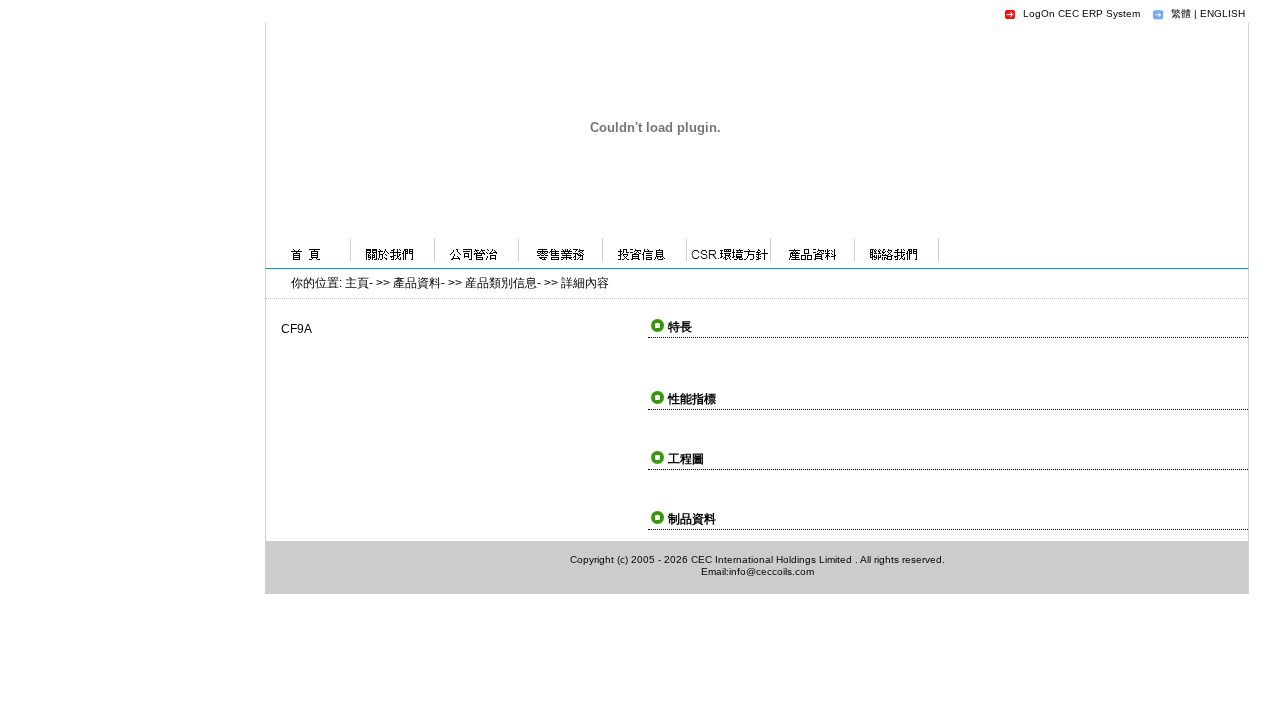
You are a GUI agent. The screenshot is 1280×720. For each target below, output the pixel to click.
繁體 (1181, 13)
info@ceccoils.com (771, 571)
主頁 (357, 283)
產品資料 (417, 283)
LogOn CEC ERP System (1081, 13)
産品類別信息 (501, 283)
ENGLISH (1222, 13)
